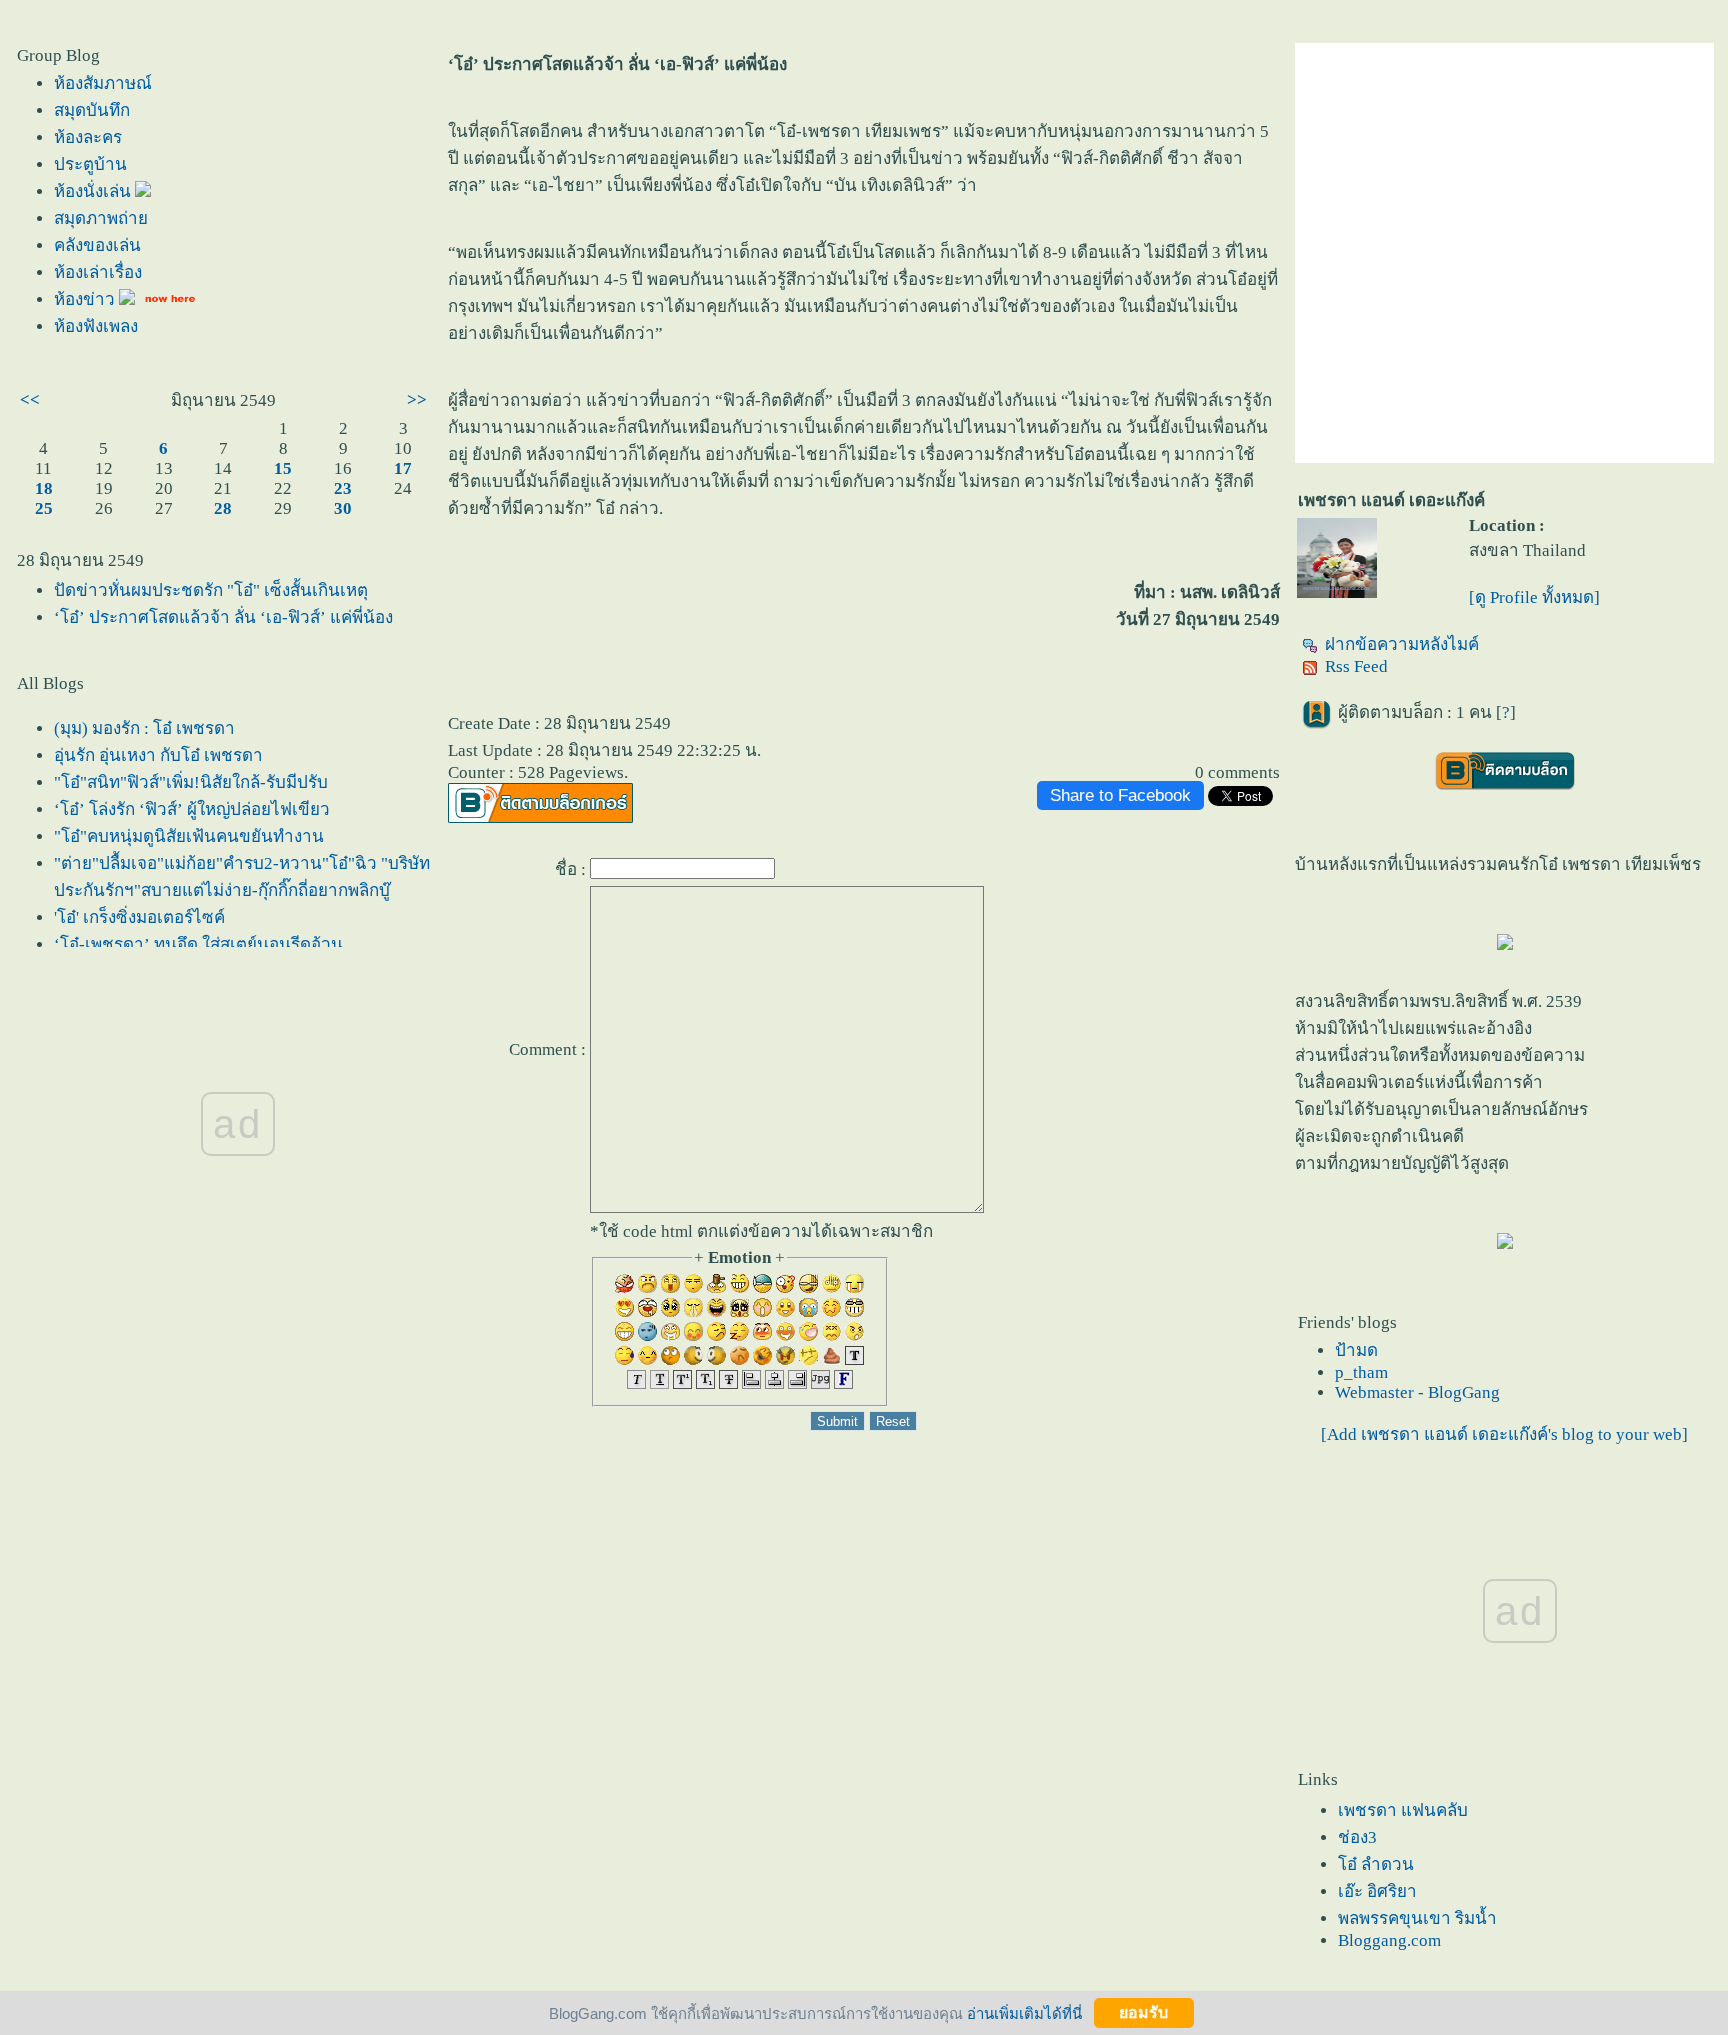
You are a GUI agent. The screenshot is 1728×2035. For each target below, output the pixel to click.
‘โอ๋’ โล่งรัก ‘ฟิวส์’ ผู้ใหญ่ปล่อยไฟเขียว (192, 809)
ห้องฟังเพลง (96, 326)
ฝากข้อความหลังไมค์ (1402, 644)
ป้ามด (1356, 1350)
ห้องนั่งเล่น (94, 191)
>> (417, 399)
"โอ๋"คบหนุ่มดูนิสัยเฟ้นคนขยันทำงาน (189, 836)
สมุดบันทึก (92, 110)
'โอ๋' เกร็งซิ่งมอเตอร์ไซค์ (139, 917)
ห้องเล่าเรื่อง (98, 272)
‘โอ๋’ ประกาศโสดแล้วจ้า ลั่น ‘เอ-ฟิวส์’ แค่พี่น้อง (223, 617)
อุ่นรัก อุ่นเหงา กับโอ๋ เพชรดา (158, 755)
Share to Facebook (1120, 795)
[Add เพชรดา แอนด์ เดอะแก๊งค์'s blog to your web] (1504, 1434)
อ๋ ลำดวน (1376, 1864)
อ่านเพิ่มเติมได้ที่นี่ (1024, 2012)
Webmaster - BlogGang (1417, 1392)
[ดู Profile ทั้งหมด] (1534, 597)
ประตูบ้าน (90, 164)
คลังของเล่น (97, 245)
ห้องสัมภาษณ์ (103, 83)
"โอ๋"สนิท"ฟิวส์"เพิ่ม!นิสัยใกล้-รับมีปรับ (191, 782)
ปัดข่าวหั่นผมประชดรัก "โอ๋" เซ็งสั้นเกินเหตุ (211, 590)
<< (30, 399)
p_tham (1361, 1372)
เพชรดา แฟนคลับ (1403, 1810)
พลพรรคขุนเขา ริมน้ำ (1417, 1918)
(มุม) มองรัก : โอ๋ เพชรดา (144, 728)
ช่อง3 (1357, 1837)
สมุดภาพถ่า (101, 218)
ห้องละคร (88, 137)
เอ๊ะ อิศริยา (1377, 1891)
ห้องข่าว (86, 299)
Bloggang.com (1389, 1940)
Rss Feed (1356, 666)
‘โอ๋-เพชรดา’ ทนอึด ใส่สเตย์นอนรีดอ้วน (198, 944)
